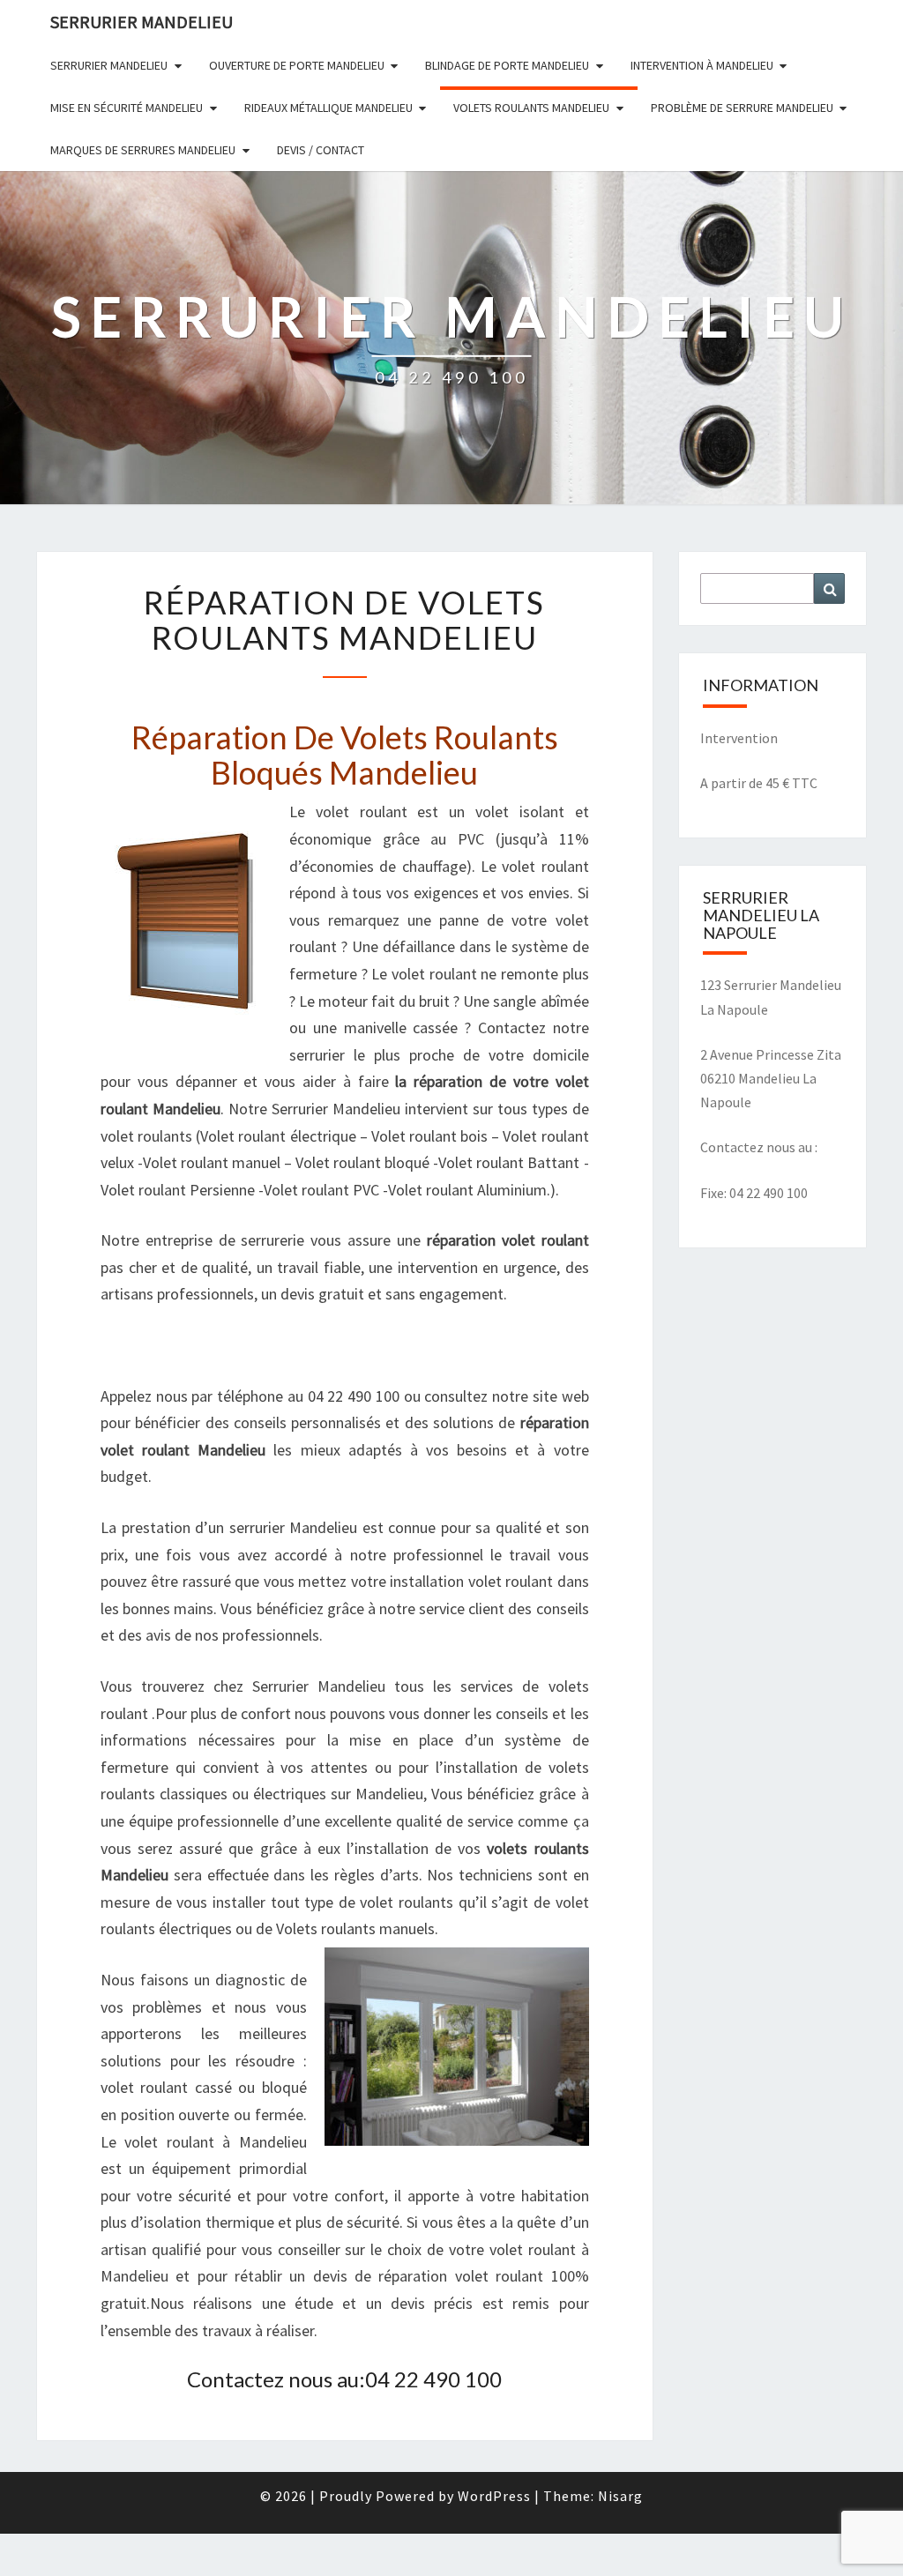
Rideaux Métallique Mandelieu (328, 108)
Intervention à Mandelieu (702, 65)
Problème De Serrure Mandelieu (742, 108)
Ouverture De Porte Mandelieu (297, 65)
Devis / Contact (321, 150)
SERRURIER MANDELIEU (142, 22)
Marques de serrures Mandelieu (143, 150)
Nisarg (620, 2496)
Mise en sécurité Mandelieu (127, 108)
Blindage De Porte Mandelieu (507, 65)
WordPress (494, 2496)
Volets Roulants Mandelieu (531, 108)
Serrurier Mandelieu (109, 65)
